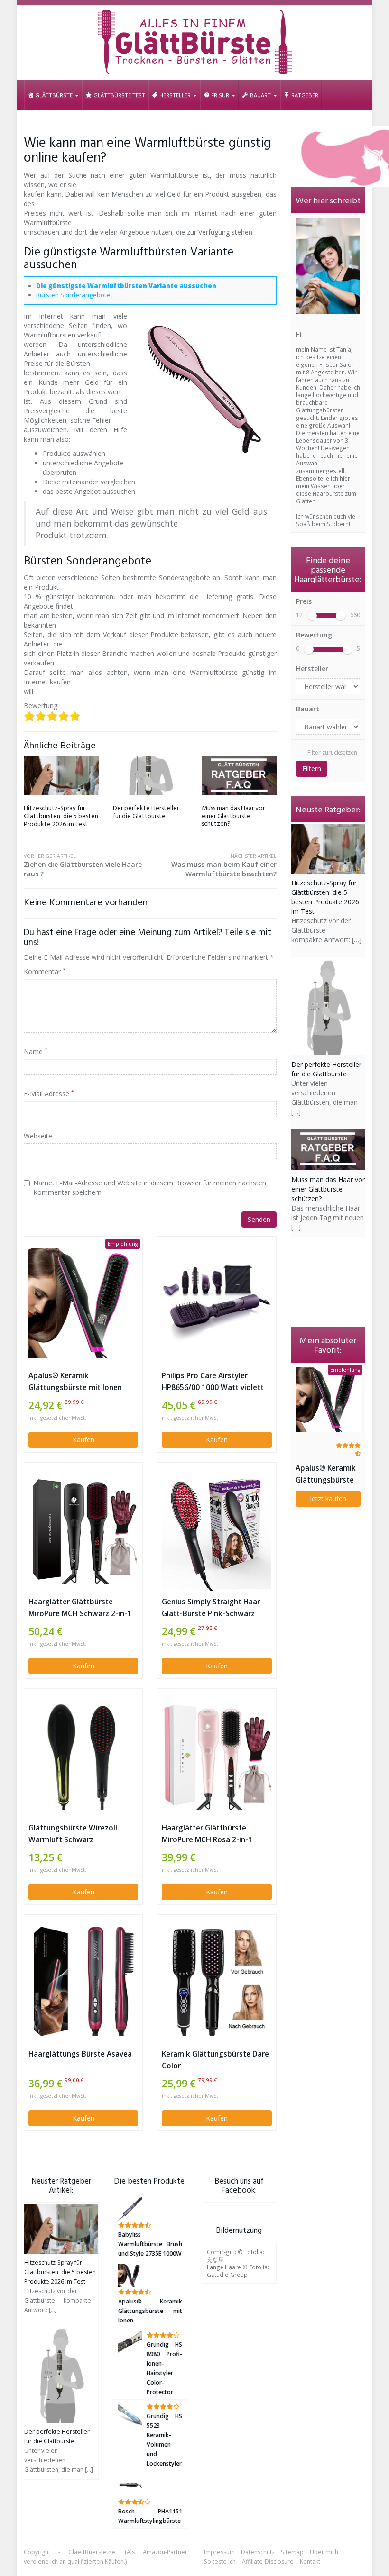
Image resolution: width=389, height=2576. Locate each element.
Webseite (38, 1136)
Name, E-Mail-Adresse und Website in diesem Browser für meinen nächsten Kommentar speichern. (150, 1188)
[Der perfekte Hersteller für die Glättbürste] (150, 776)
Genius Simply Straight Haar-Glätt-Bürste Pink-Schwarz (212, 1608)
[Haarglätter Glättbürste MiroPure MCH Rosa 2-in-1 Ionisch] (217, 1755)
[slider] (312, 616)
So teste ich (220, 2562)
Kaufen (83, 1440)
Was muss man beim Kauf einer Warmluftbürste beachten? (224, 865)
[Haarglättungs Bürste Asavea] (83, 1981)
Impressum (219, 2552)
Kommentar (45, 971)
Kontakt (310, 2562)
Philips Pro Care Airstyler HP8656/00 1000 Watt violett (213, 1382)
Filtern (312, 769)
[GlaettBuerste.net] (194, 43)
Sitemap (292, 2552)
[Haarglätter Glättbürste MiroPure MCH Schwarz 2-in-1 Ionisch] (83, 1529)
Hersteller (312, 669)
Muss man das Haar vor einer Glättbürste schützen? (233, 816)
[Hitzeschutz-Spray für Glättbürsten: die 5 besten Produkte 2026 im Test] (61, 776)
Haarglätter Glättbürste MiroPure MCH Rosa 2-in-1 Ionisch (207, 1834)
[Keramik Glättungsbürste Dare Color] (217, 1981)
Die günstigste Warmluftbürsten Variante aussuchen (126, 286)
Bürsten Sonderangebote (73, 295)
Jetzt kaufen (328, 1498)
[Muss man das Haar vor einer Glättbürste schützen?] (239, 776)
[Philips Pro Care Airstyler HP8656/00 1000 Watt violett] (217, 1303)
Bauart (308, 709)
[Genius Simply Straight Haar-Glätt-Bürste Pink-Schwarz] (217, 1529)
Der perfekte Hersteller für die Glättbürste (146, 812)
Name (36, 1051)
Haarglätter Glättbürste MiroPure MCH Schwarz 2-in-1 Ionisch (80, 1608)
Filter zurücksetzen (332, 752)
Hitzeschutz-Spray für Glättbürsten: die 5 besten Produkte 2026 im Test (61, 816)
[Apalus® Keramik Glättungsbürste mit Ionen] (83, 1303)
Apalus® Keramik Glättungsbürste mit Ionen (75, 1382)
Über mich (324, 2552)
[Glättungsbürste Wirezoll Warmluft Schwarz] (83, 1755)
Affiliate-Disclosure (268, 2562)
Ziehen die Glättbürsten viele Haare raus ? (83, 865)
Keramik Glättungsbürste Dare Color (215, 2060)
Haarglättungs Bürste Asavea (80, 2054)
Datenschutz (258, 2552)
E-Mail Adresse (49, 1094)
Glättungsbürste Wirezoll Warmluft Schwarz (73, 1834)
